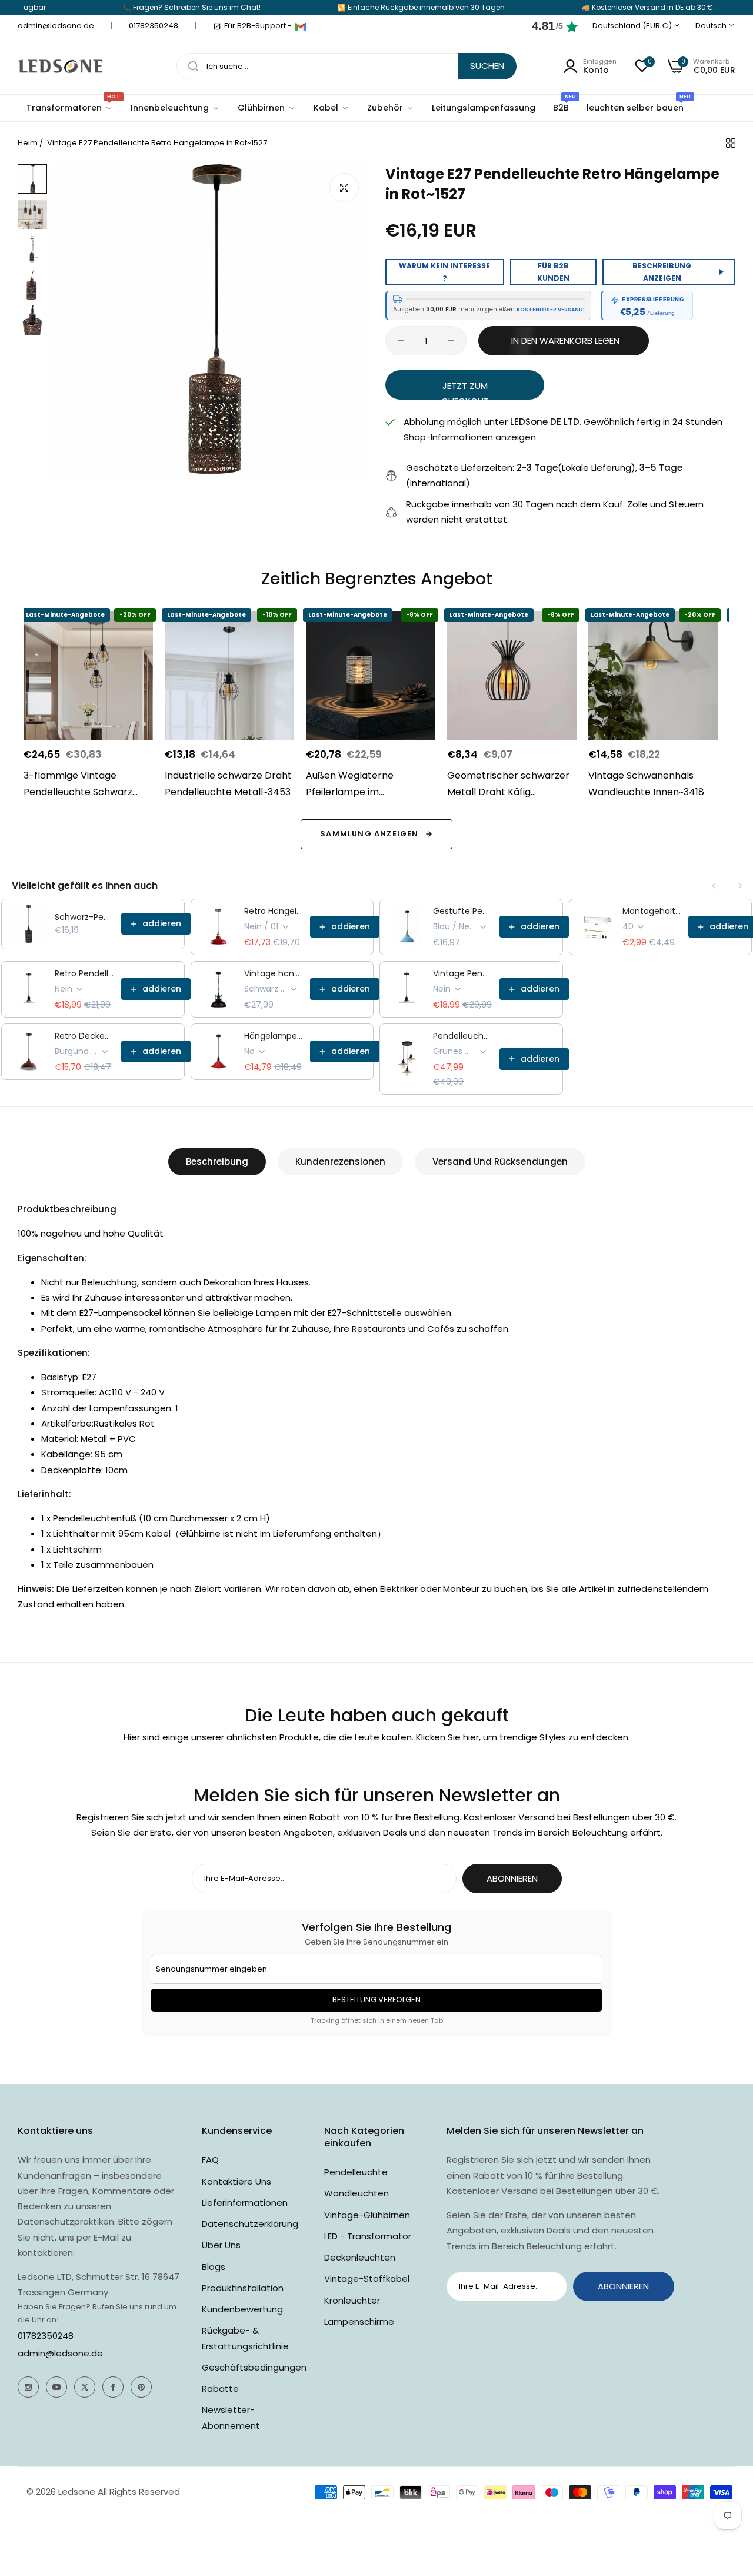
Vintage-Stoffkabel (367, 2278)
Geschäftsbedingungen (254, 2367)
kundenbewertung (242, 2309)
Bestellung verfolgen (376, 2000)
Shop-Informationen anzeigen (470, 437)
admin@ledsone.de (60, 2353)
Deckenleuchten (360, 2257)
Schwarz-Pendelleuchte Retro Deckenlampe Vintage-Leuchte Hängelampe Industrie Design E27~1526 (84, 917)
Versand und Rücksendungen (500, 1161)
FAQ (210, 2160)
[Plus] (451, 341)
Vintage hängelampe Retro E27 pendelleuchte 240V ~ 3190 (274, 973)
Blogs (214, 2267)
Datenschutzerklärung (250, 2224)
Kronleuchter (352, 2300)
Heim (28, 143)
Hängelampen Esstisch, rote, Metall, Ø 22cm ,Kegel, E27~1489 (274, 1036)
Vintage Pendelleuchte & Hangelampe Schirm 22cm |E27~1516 (463, 973)
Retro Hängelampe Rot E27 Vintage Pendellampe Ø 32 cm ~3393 (274, 911)
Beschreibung (217, 1161)
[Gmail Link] (301, 26)
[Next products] (740, 886)
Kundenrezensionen (340, 1161)
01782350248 (46, 2336)
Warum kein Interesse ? (444, 272)
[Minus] (401, 341)
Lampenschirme (359, 2321)
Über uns (221, 2245)
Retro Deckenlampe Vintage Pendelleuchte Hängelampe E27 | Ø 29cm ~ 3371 (84, 1036)
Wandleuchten (356, 2193)
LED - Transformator (368, 2236)
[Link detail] (28, 2387)
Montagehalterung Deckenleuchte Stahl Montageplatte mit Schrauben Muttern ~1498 (652, 911)
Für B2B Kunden (553, 272)
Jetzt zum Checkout (465, 390)
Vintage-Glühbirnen (367, 2215)
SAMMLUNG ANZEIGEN (369, 834)
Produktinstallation (243, 2288)
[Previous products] (714, 886)
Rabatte (220, 2389)
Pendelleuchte (356, 2172)
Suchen (487, 66)
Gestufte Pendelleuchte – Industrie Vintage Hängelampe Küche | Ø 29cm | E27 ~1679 (463, 911)
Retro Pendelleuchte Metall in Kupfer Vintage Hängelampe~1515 (84, 973)
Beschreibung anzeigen (662, 272)
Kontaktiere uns (236, 2181)
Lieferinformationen (245, 2203)
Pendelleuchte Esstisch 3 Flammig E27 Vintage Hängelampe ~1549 (463, 1036)
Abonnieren (512, 1878)
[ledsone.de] (60, 66)
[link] (175, 108)
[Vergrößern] (344, 188)
